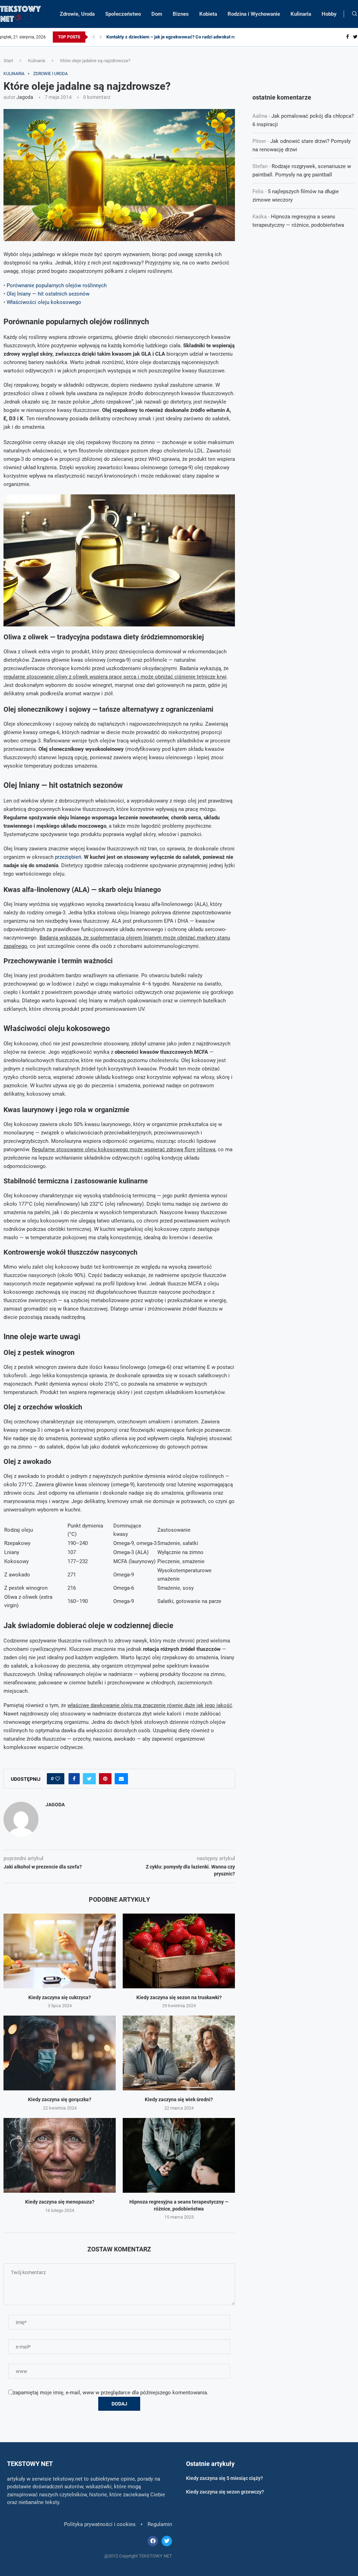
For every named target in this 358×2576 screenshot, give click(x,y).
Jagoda (25, 97)
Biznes (181, 14)
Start (8, 61)
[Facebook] (348, 37)
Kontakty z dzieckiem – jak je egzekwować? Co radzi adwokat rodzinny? (179, 37)
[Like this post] (58, 1779)
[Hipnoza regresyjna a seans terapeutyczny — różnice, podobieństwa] (179, 2155)
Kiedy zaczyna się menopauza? (60, 2202)
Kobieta (208, 14)
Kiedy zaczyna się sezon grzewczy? (225, 2492)
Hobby (329, 14)
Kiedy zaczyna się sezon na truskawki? (179, 1997)
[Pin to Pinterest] (105, 1779)
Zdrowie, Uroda (77, 14)
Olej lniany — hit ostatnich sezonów (48, 294)
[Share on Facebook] (74, 1779)
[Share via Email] (121, 1779)
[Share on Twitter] (89, 1779)
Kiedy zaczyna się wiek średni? (179, 2099)
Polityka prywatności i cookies (100, 2524)
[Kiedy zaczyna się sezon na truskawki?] (179, 1951)
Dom (157, 14)
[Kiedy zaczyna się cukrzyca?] (60, 1951)
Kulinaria (301, 14)
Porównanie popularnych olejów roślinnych (57, 285)
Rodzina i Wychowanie (254, 14)
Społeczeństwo (123, 14)
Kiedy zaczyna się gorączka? (60, 2099)
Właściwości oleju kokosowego (44, 302)
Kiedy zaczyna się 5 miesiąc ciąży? (224, 2478)
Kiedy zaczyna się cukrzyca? (60, 1997)
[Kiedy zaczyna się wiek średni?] (179, 2053)
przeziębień (68, 857)
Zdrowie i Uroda (51, 74)
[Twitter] (355, 37)
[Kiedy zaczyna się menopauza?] (60, 2155)
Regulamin (160, 2524)
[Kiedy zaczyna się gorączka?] (60, 2053)
